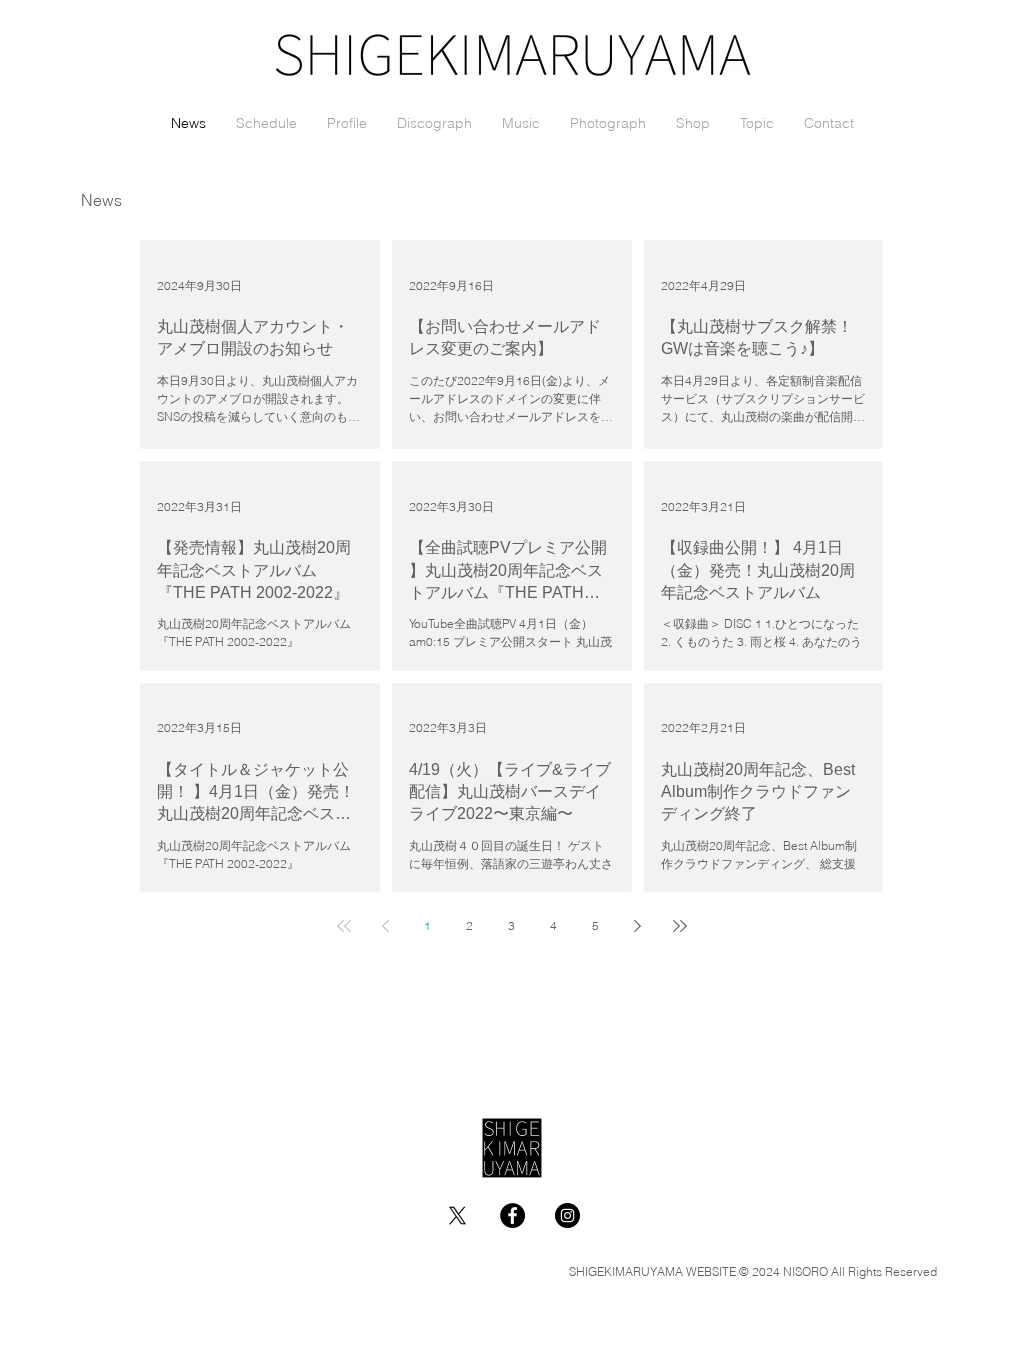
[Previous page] (386, 926)
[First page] (344, 926)
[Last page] (680, 926)
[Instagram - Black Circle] (567, 1215)
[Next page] (638, 926)
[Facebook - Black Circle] (512, 1215)
